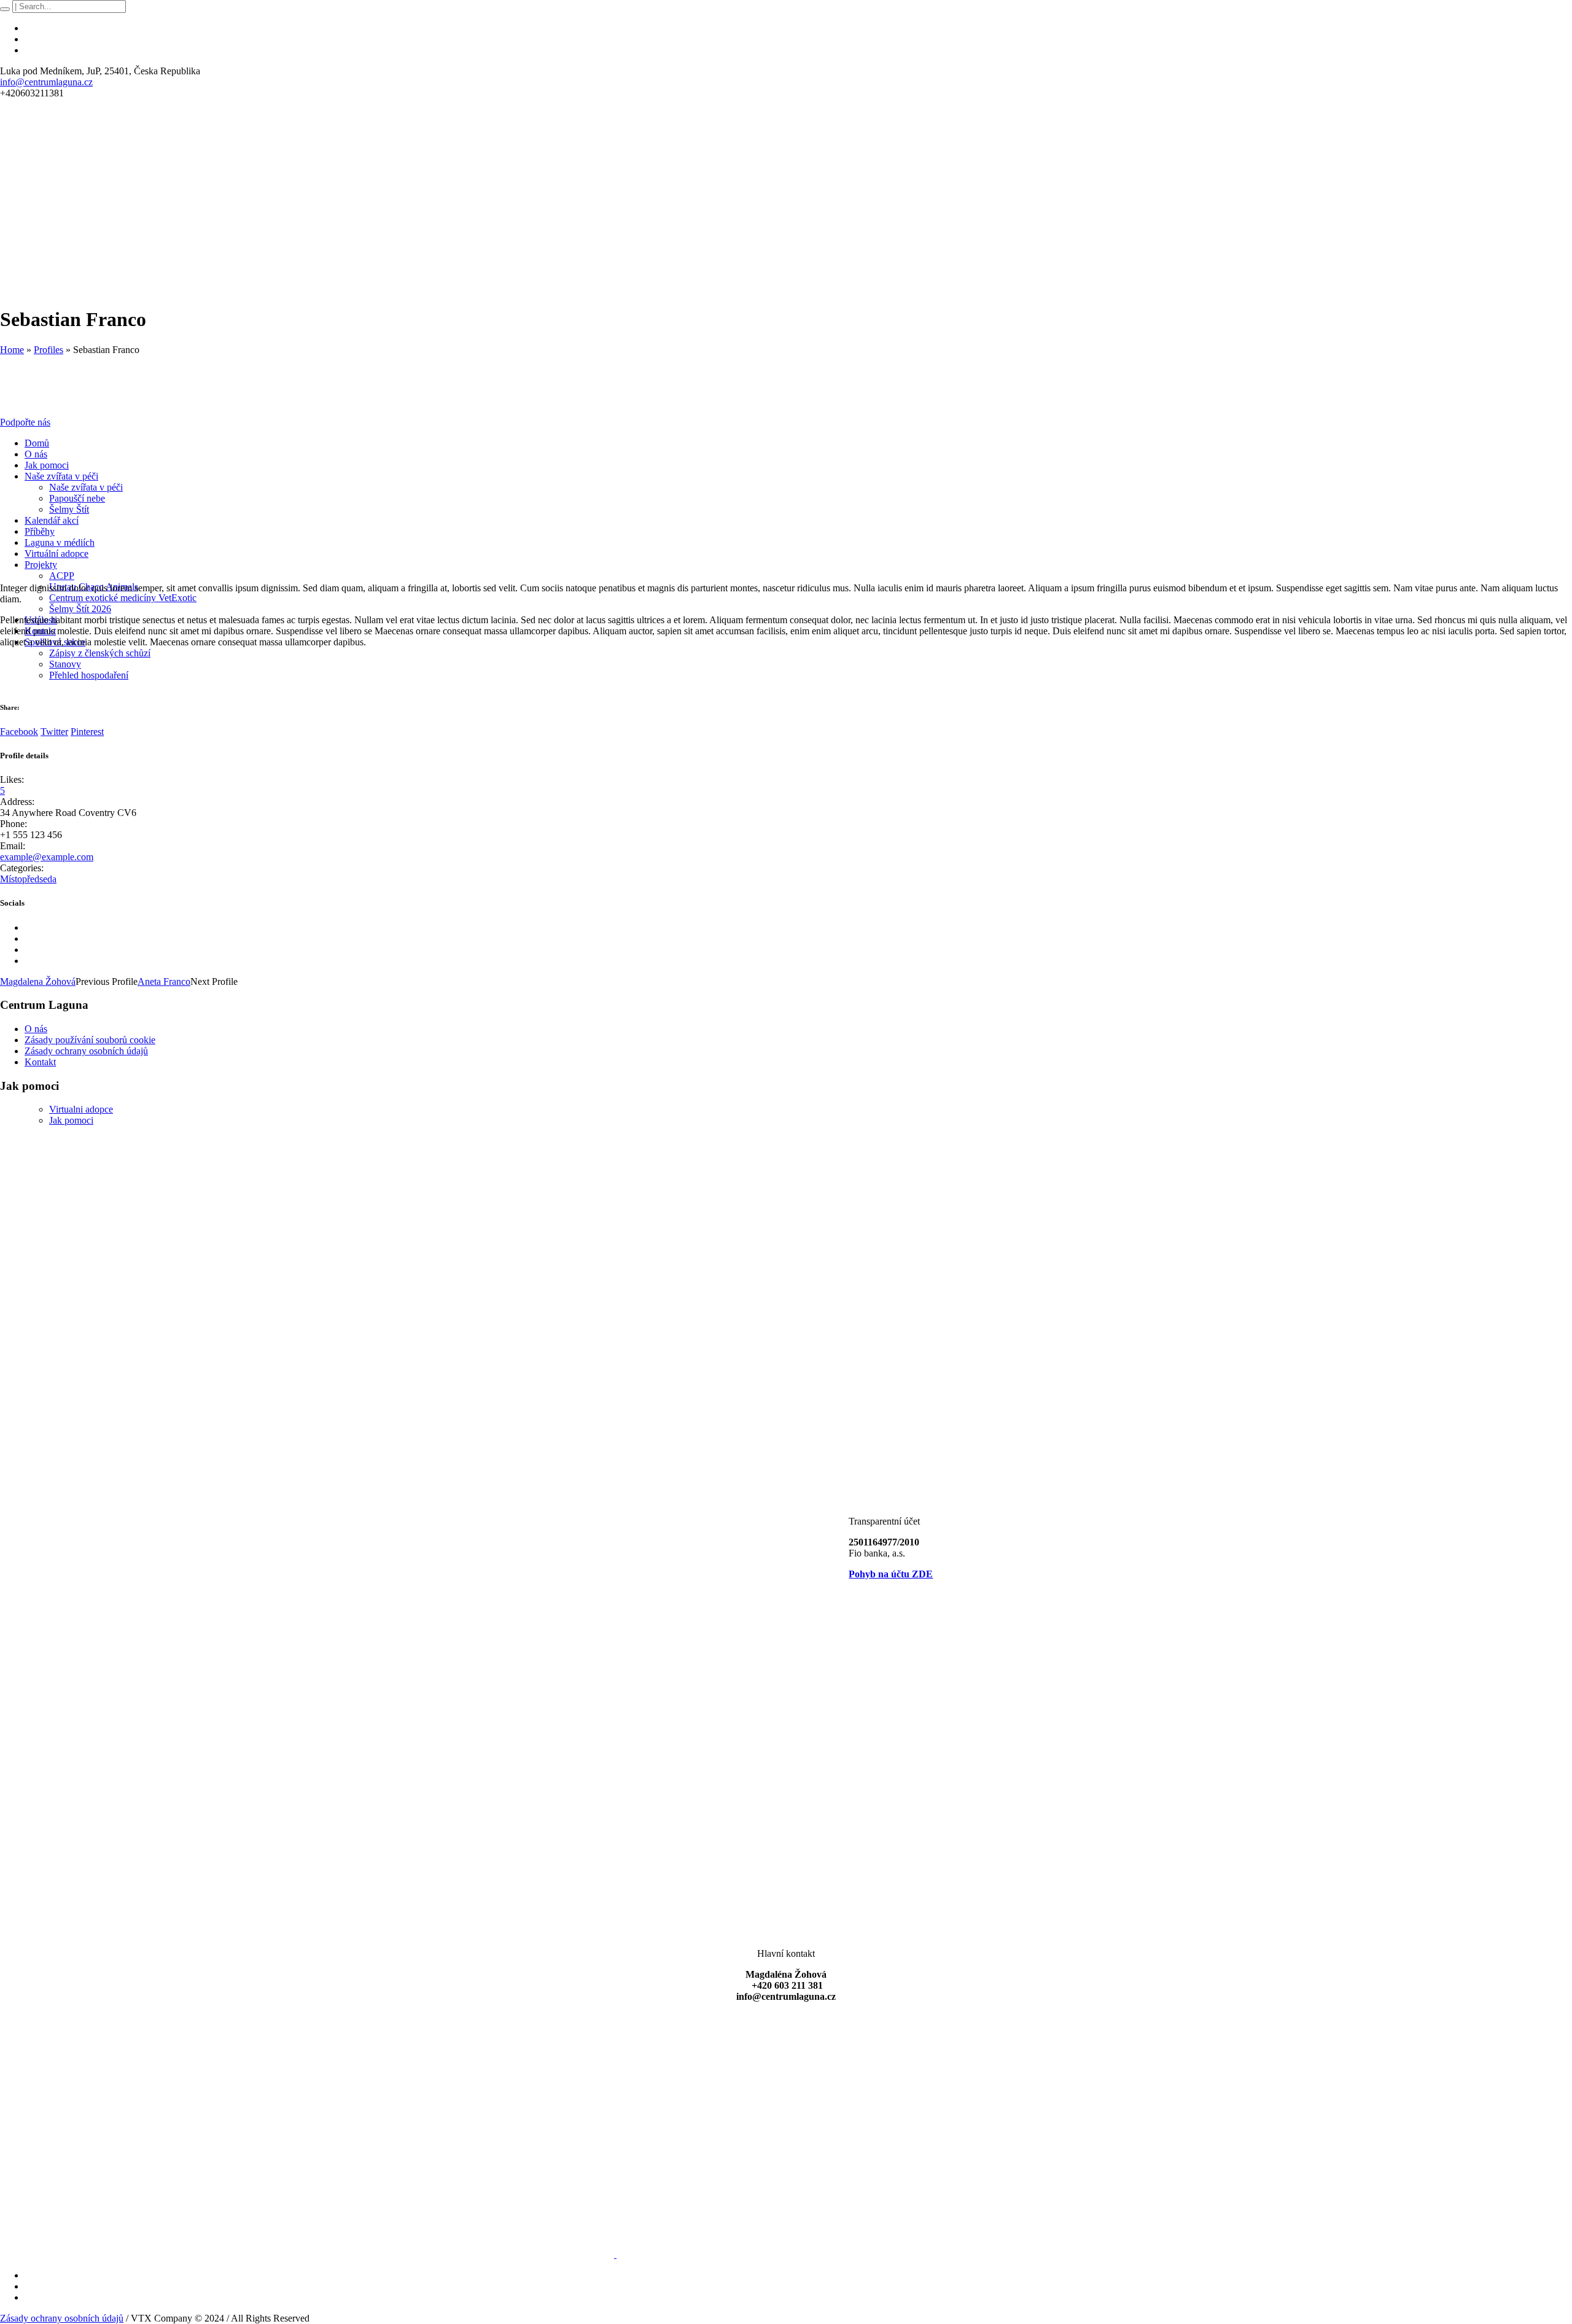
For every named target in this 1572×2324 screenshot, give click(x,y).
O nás (36, 1029)
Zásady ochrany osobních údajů (86, 1051)
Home (12, 350)
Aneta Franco (164, 981)
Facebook (19, 732)
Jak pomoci (71, 1120)
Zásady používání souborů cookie (90, 1040)
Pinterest (87, 732)
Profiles (49, 350)
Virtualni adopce (81, 1109)
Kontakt (40, 1062)
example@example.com (47, 857)
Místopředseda (28, 879)
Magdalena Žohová (38, 981)
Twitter (54, 732)
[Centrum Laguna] (462, 2254)
